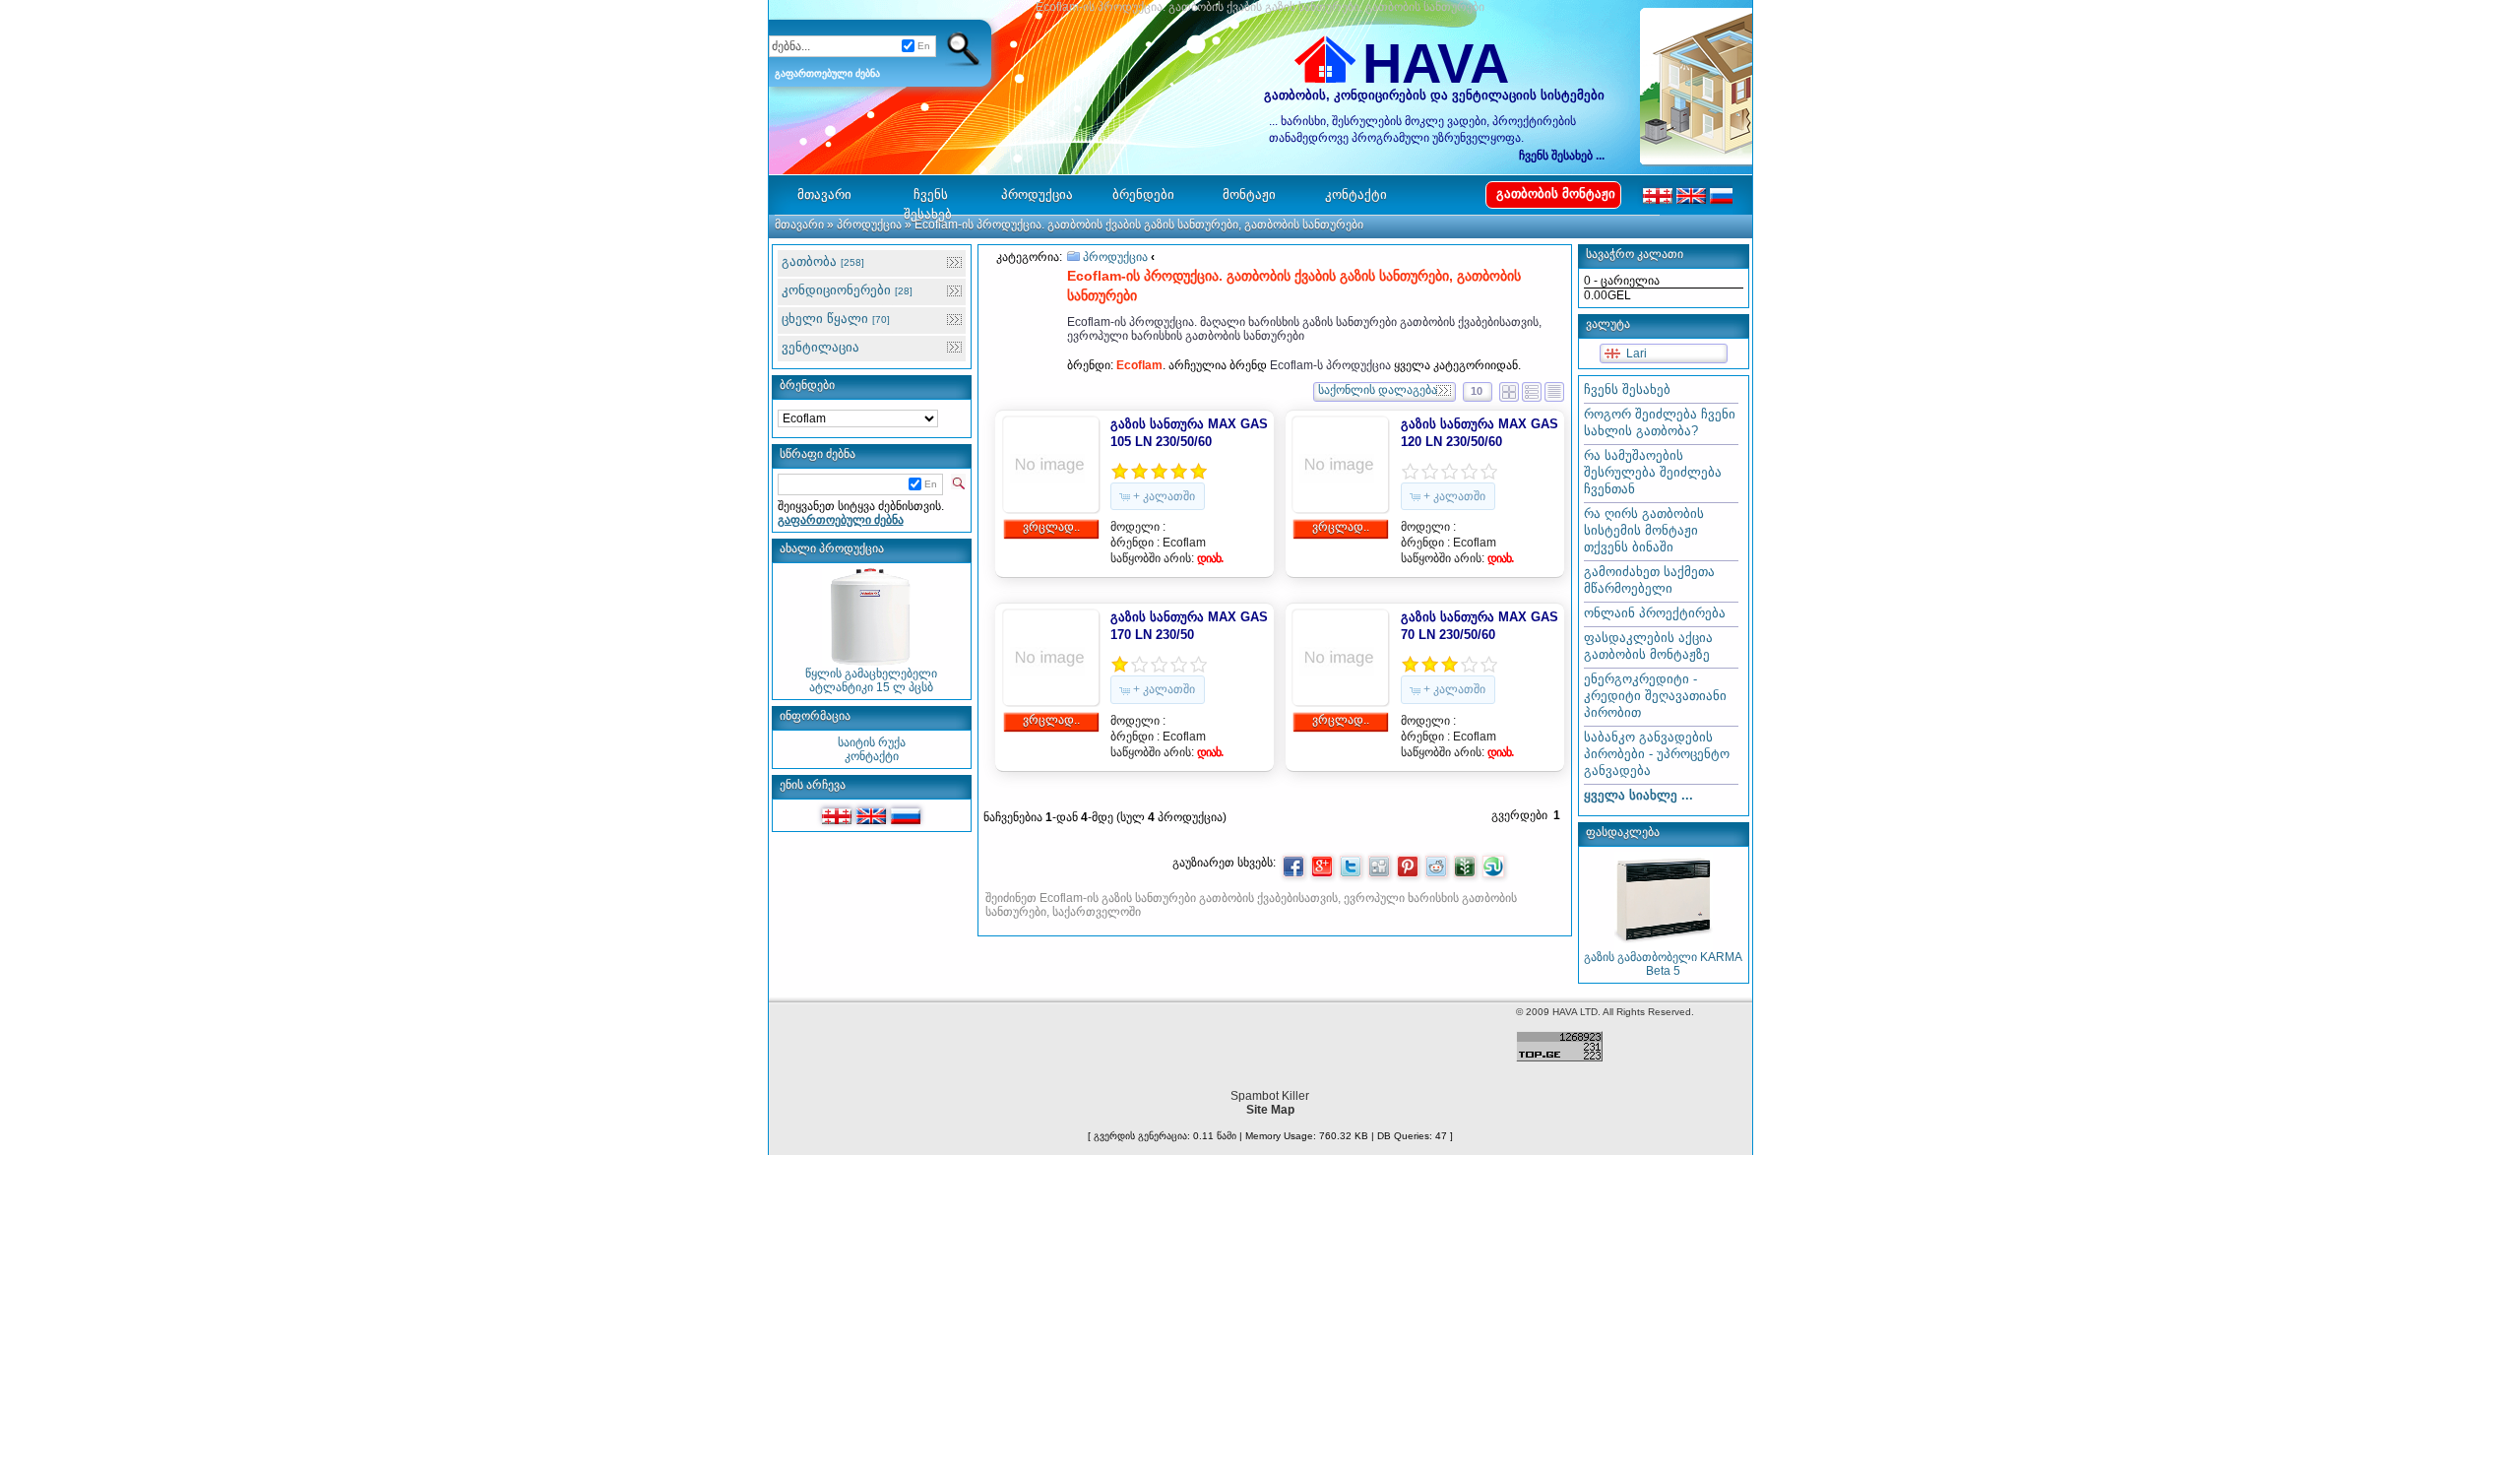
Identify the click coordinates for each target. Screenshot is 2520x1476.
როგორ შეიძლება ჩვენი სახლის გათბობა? (1660, 422)
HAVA (1436, 64)
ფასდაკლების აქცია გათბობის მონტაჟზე (1648, 646)
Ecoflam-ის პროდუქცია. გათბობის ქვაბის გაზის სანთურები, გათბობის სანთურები (1139, 225)
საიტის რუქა (872, 742)
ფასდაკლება (1623, 832)
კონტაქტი (872, 756)
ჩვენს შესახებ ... (1562, 156)
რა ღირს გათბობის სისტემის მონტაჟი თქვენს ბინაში (1644, 530)
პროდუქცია (869, 225)
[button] (1158, 496)
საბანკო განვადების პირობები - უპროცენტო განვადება (1657, 754)
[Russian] (906, 816)
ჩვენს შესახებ (1627, 389)
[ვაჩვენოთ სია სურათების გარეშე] (1554, 389)
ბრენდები (807, 385)
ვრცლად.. (1051, 527)
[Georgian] (837, 816)
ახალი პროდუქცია (832, 548)
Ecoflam (1184, 543)
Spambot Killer (1270, 1096)
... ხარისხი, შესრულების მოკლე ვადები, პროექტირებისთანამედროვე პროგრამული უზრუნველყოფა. (1422, 129)
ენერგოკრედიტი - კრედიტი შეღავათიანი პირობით (1655, 696)
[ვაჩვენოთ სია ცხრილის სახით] (1532, 389)
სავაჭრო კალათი (1635, 254)
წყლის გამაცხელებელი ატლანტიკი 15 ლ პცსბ (871, 680)
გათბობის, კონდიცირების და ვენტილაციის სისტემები (1434, 95)
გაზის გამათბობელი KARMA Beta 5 (1663, 964)
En (924, 46)
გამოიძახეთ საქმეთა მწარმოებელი (1649, 580)
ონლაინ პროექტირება (1655, 613)
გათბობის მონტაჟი (1556, 193)
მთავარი (799, 225)
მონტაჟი (1249, 194)
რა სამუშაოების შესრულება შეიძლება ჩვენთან (1653, 472)
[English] (871, 816)
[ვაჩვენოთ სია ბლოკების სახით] (1509, 389)
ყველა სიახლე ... (1638, 795)
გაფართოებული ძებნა (827, 73)
